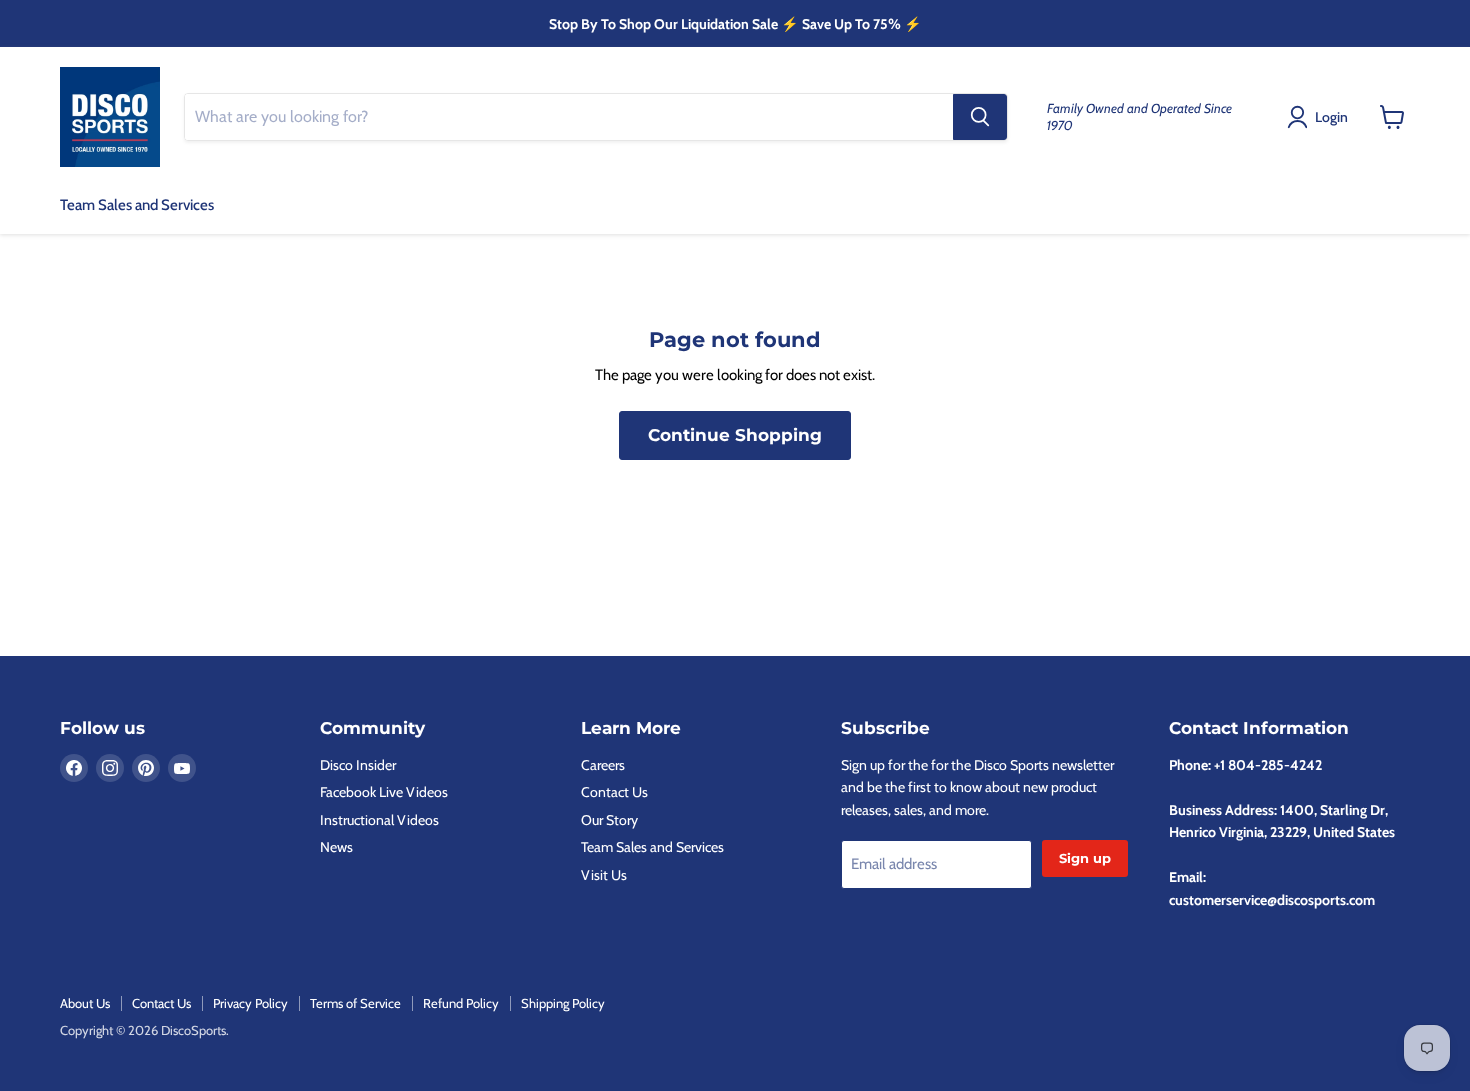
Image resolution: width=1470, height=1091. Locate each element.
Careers (603, 765)
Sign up (1085, 858)
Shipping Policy (563, 1003)
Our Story (609, 820)
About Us (85, 1003)
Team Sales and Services (137, 205)
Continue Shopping (735, 435)
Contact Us (614, 792)
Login (1331, 117)
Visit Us (604, 875)
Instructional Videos (379, 820)
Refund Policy (461, 1003)
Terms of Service (355, 1003)
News (336, 847)
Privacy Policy (250, 1003)
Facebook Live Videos (384, 792)
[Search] (980, 117)
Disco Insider (358, 765)
